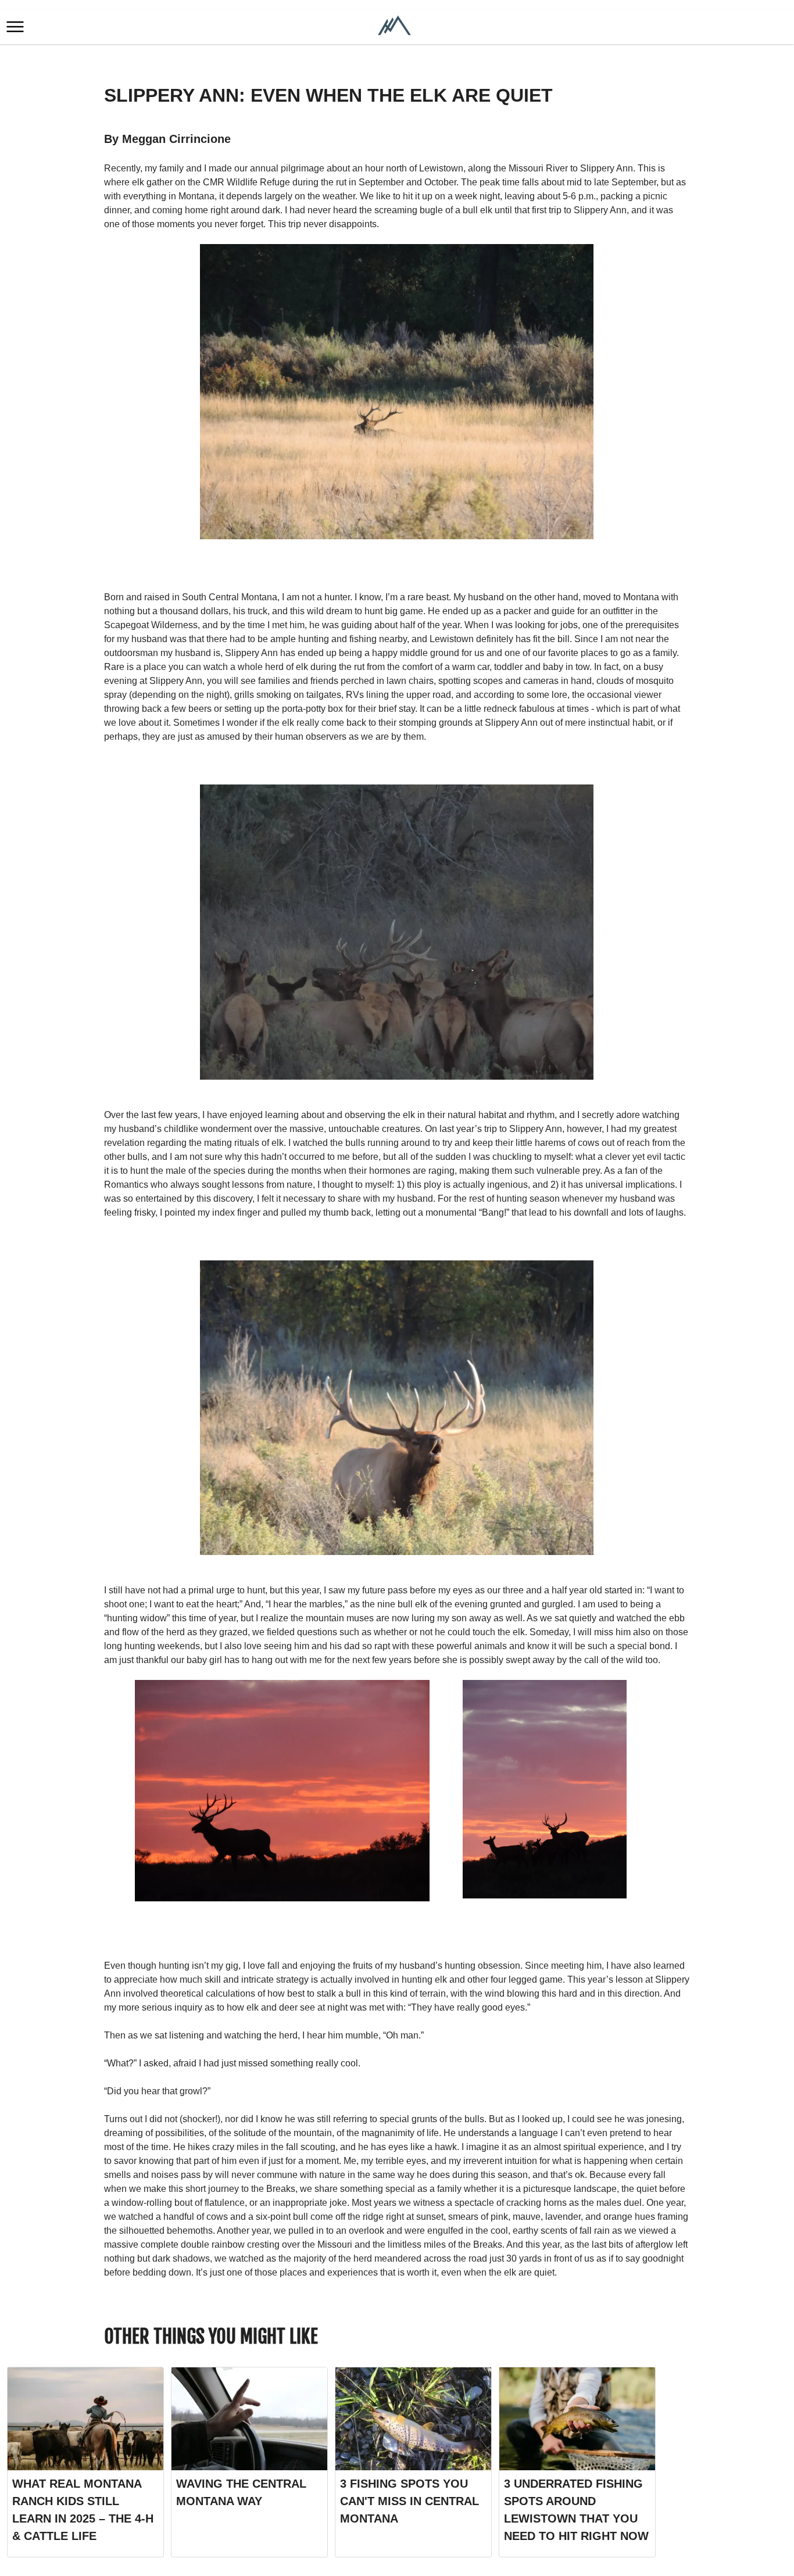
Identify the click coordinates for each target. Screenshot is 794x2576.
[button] (15, 27)
